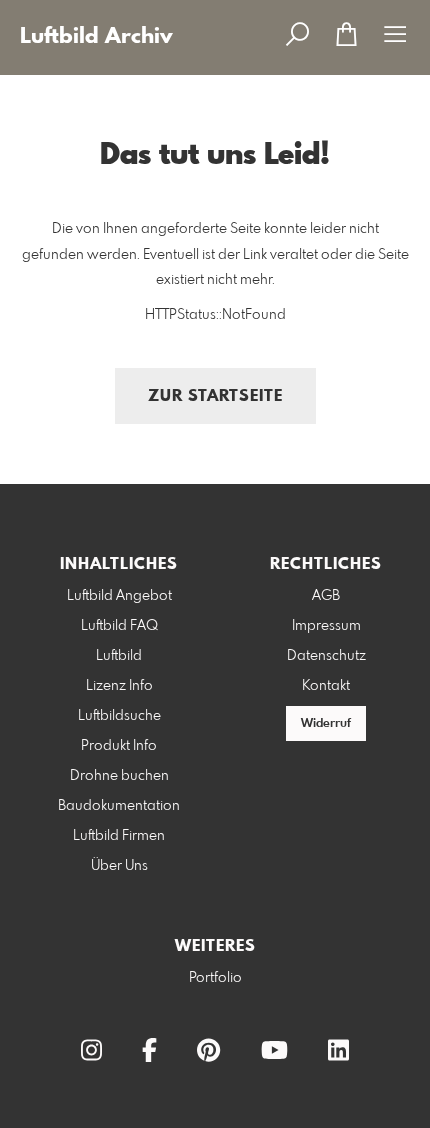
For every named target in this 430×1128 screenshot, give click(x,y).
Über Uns (119, 866)
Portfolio (215, 978)
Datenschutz (326, 656)
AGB (326, 596)
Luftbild (119, 656)
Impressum (326, 626)
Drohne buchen (119, 776)
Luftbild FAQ (119, 626)
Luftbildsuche (119, 716)
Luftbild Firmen (119, 836)
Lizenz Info (119, 686)
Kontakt (326, 686)
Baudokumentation (119, 806)
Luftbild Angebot (119, 596)
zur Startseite (215, 396)
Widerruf (326, 724)
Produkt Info (119, 746)
